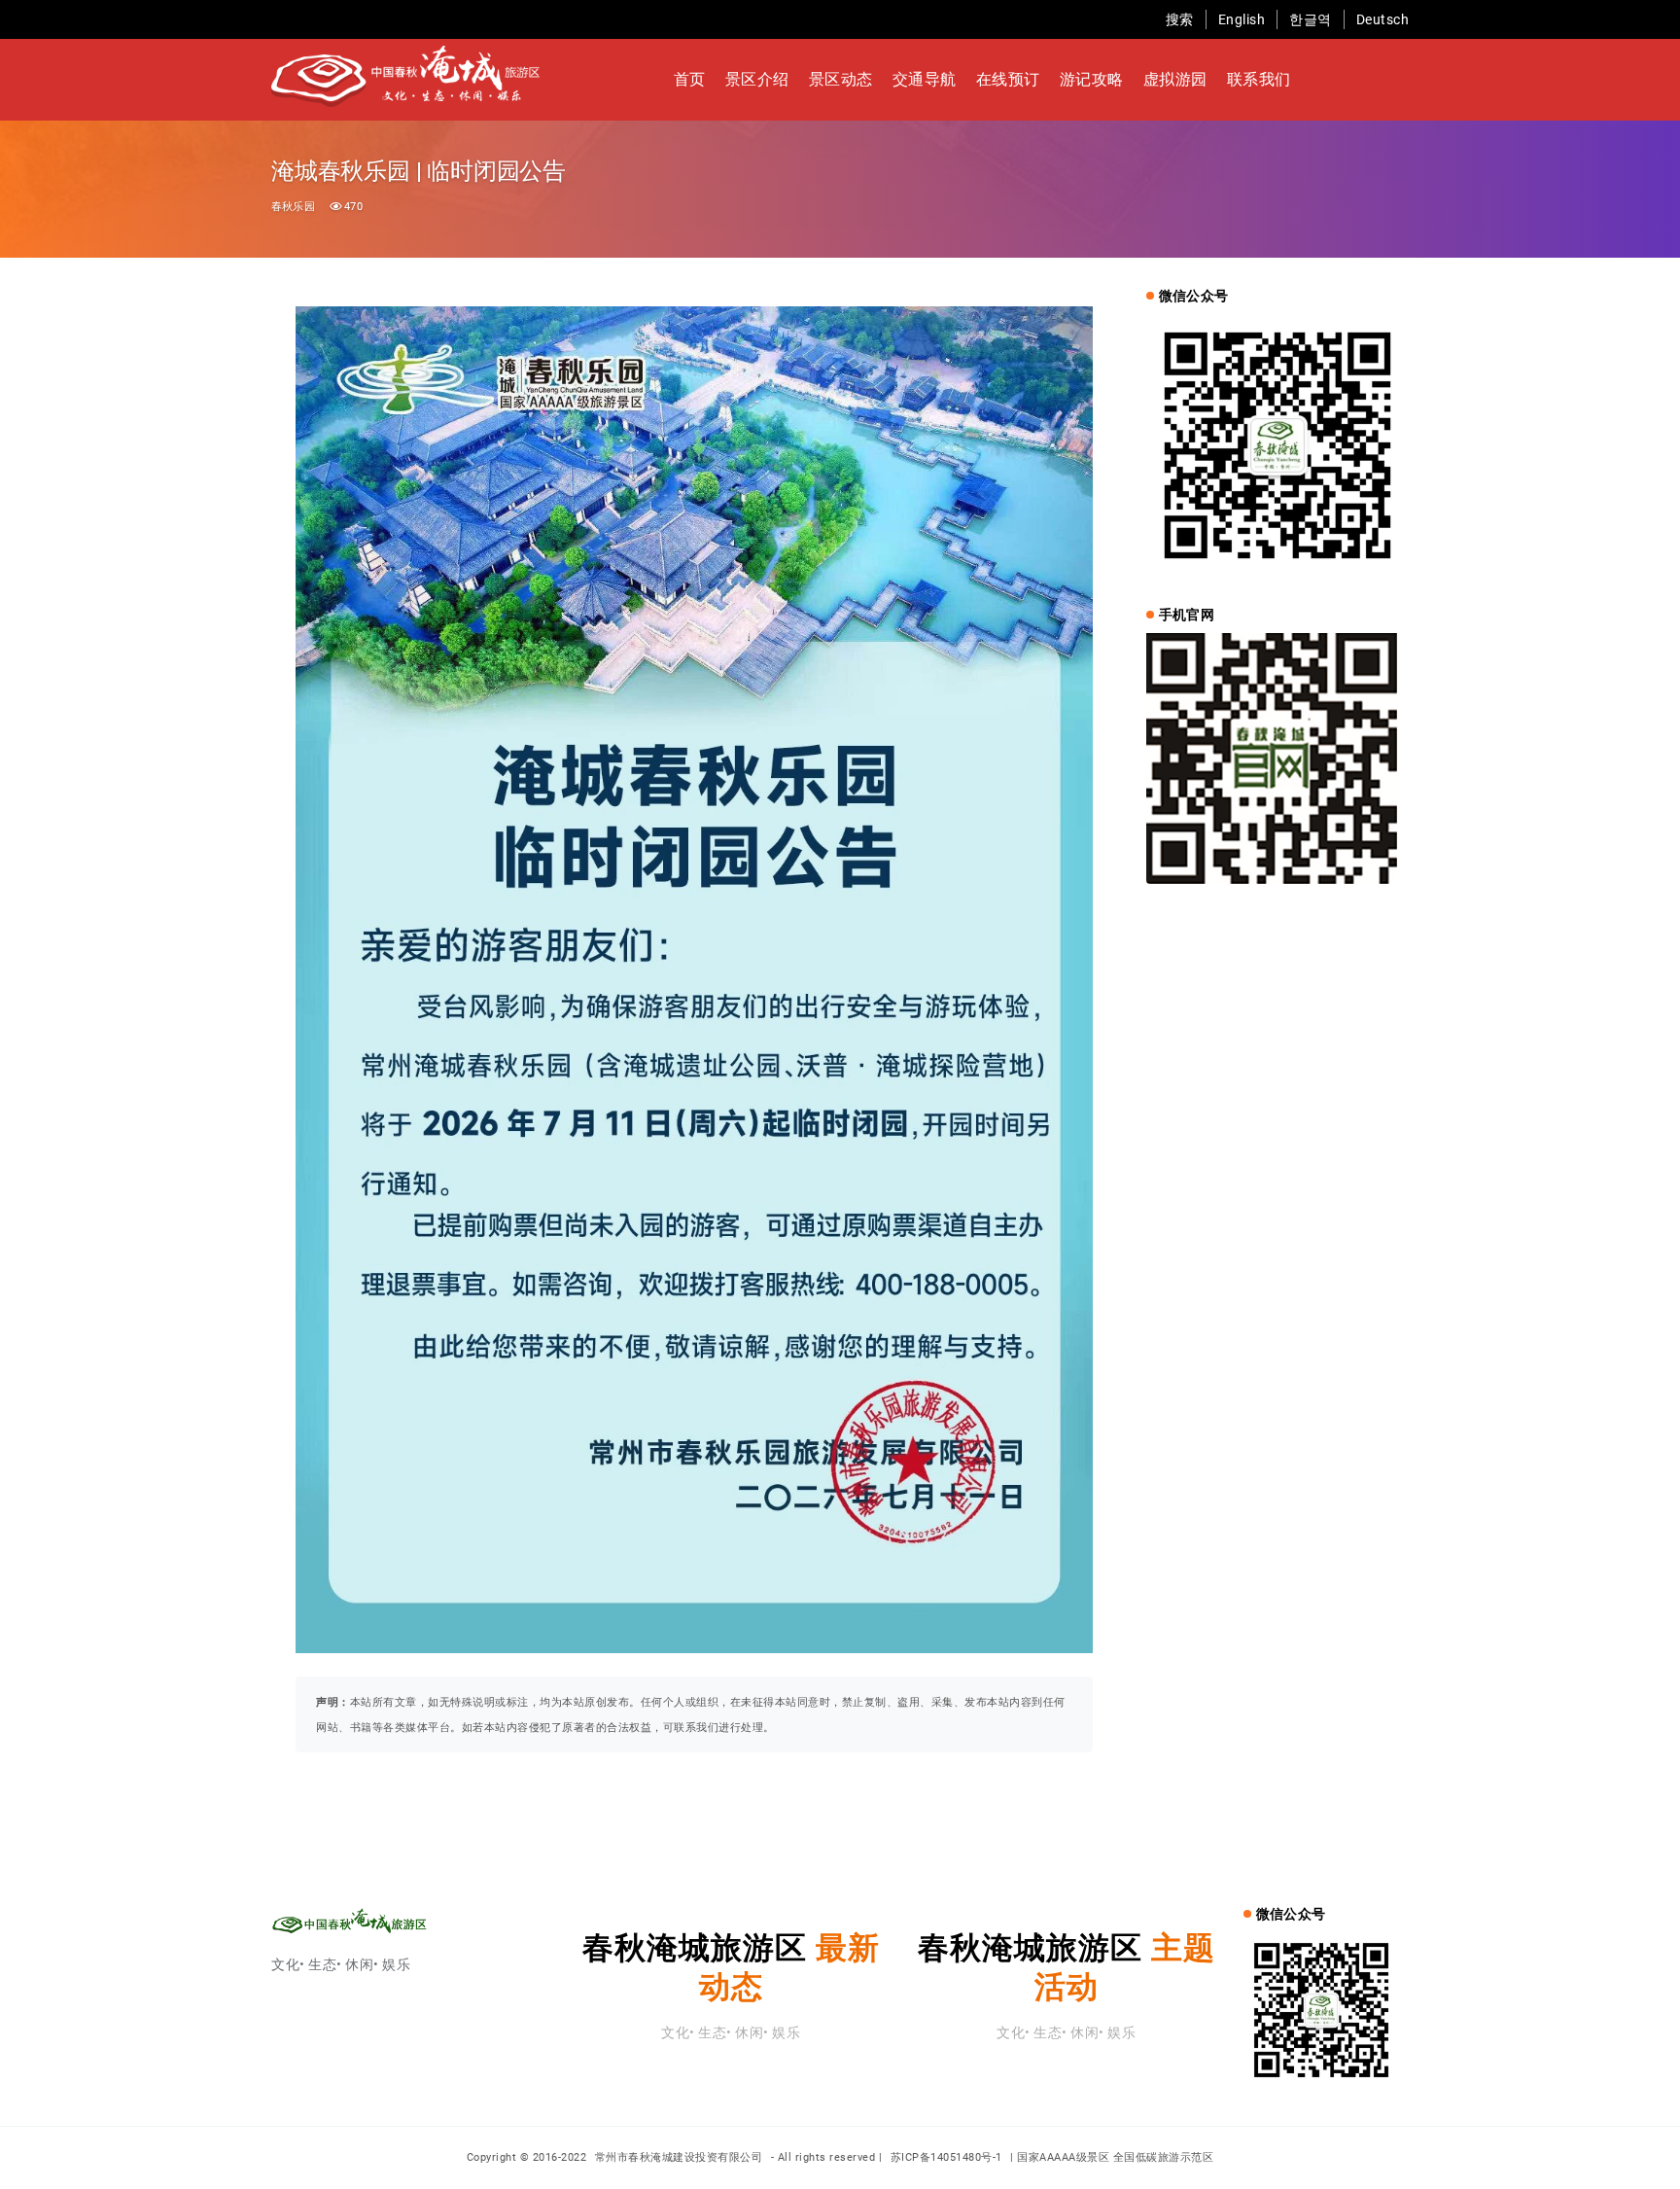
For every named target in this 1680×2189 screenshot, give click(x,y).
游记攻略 (1092, 79)
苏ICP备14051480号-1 (946, 2157)
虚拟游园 (1175, 79)
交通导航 (925, 79)
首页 (690, 79)
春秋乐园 (293, 207)
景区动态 (841, 79)
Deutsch (1383, 19)
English (1242, 19)
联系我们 (1259, 79)
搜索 (1180, 19)
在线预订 (1008, 79)
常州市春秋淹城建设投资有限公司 (681, 2157)
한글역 (1311, 19)
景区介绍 (757, 79)
